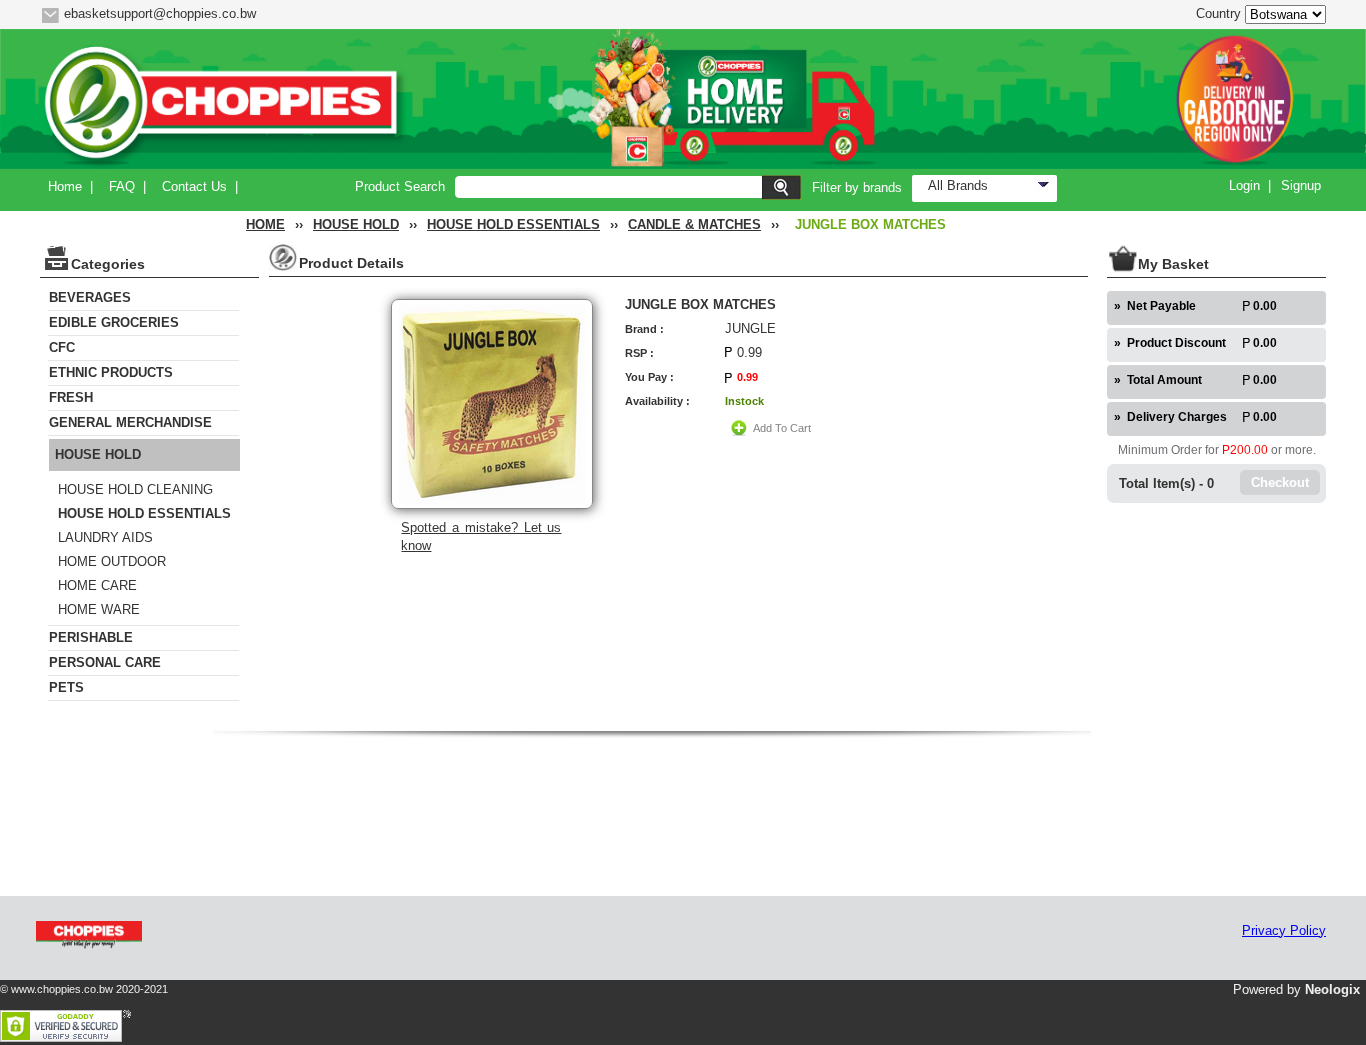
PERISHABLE (91, 637)
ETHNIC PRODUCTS (111, 372)
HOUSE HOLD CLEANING (135, 489)
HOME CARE (97, 585)
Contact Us (194, 186)
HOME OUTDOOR (112, 561)
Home (65, 186)
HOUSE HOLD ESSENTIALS (513, 224)
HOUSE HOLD (356, 224)
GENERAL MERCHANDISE (130, 422)
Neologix (1332, 989)
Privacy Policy (1284, 930)
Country (1218, 13)
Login (1244, 185)
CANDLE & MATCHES (694, 224)
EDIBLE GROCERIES (114, 322)
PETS (66, 687)
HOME (265, 224)
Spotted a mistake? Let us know (481, 536)
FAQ (122, 186)
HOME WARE (99, 609)
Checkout (1280, 482)
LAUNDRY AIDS (105, 537)
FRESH (71, 397)
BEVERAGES (90, 297)
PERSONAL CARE (105, 662)
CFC (62, 347)
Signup (1301, 185)
